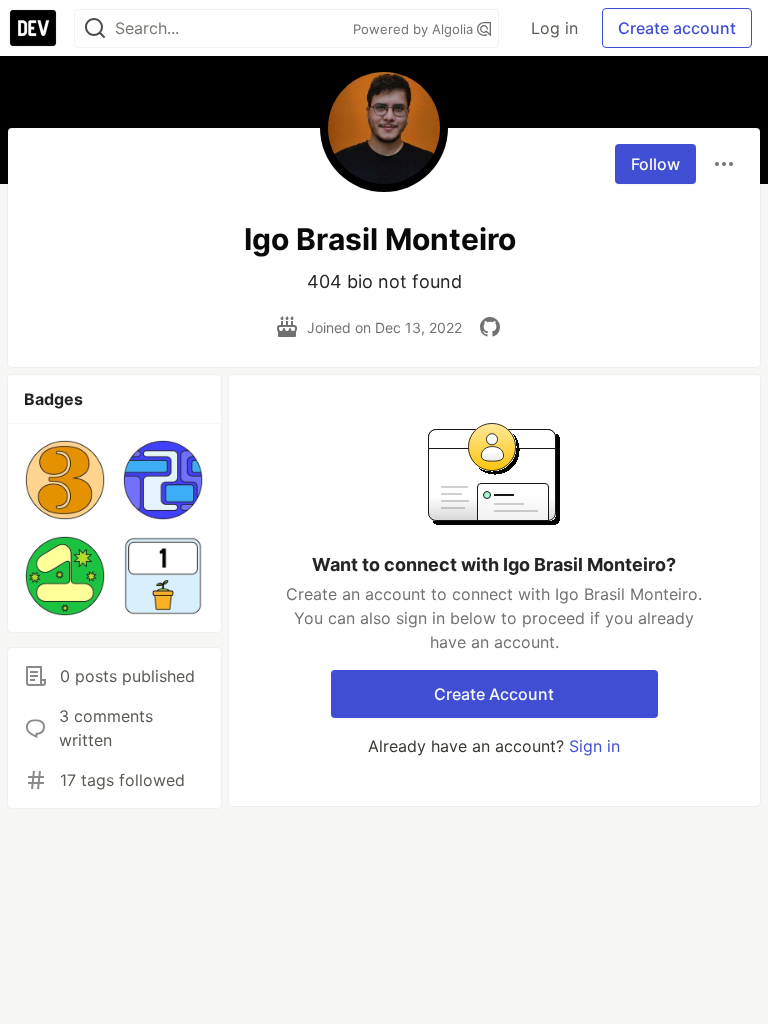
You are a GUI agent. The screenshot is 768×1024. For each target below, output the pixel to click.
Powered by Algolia (415, 29)
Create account (677, 28)
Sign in (594, 746)
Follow (655, 164)
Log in (554, 28)
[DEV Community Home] (33, 28)
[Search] (95, 28)
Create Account (494, 694)
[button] (65, 480)
